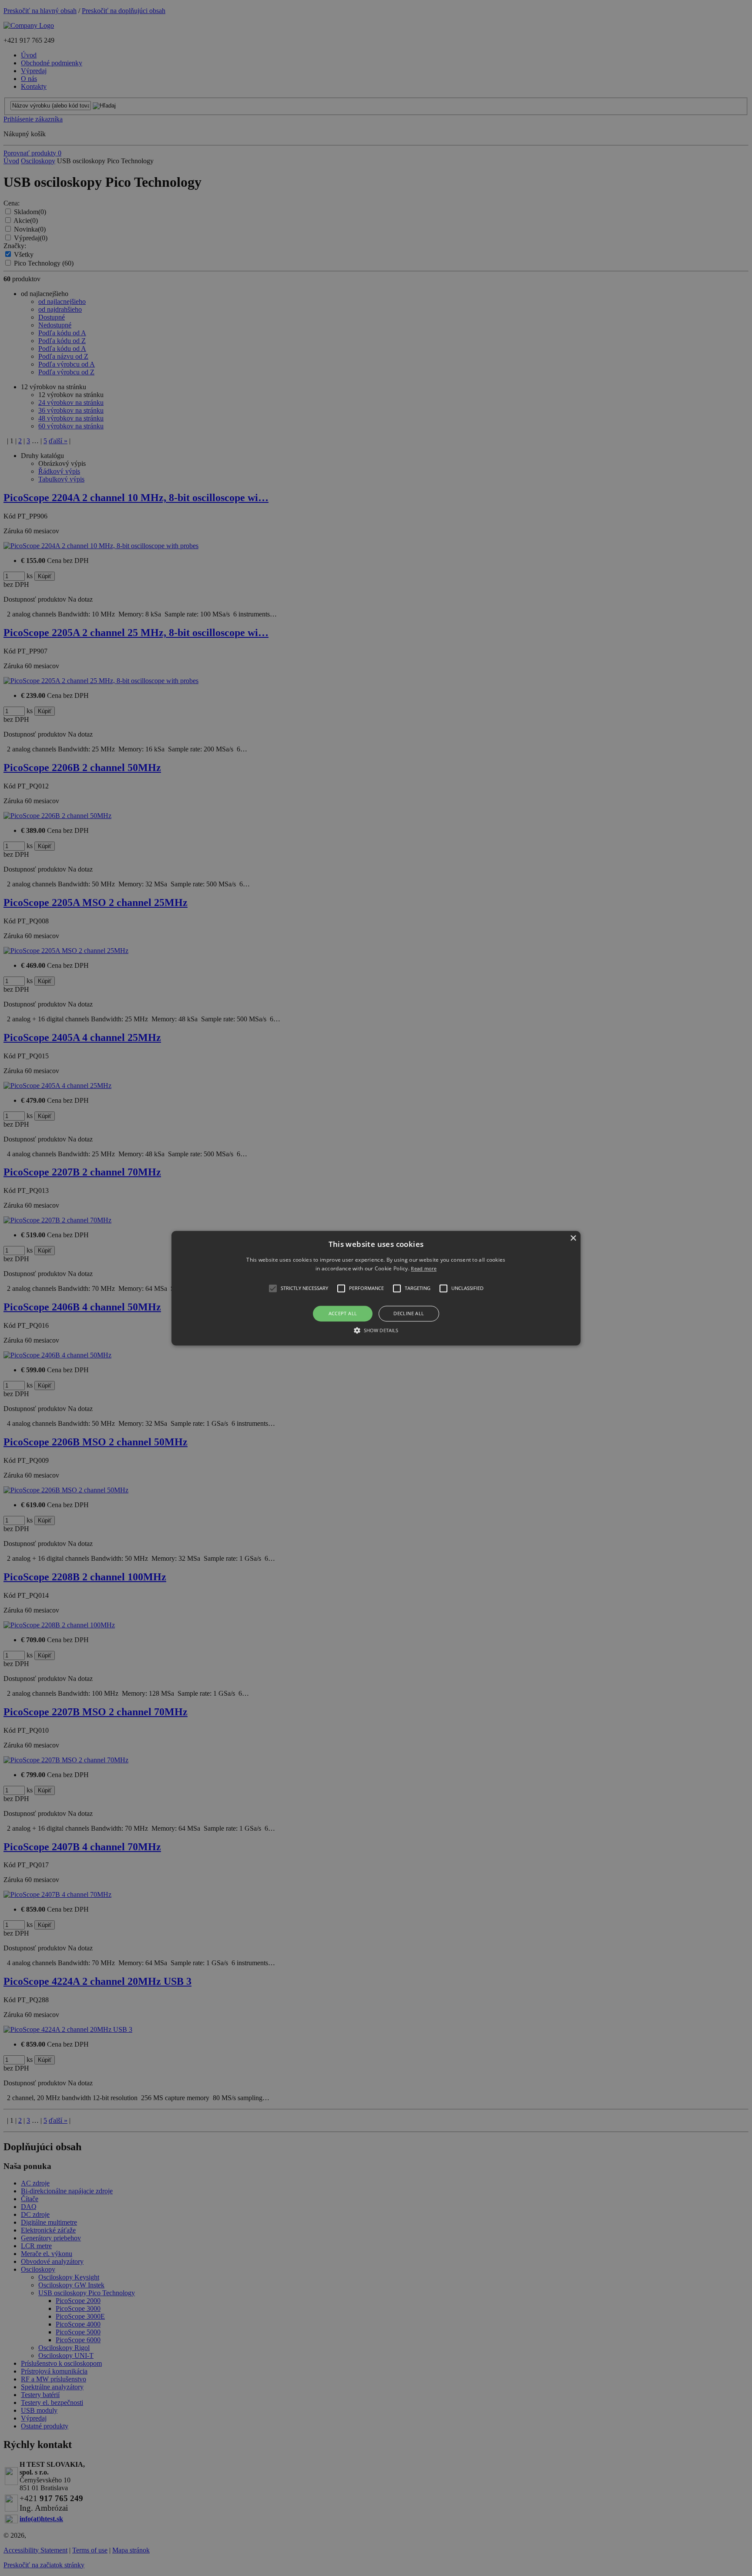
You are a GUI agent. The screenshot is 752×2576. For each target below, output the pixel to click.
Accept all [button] (343, 1314)
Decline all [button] (409, 1314)
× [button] (573, 1238)
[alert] (376, 1288)
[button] (376, 1288)
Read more (424, 1268)
